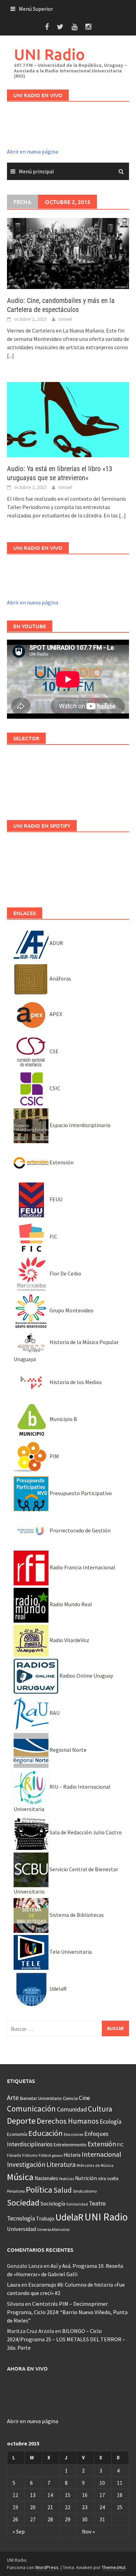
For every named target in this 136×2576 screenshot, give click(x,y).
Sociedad (23, 2203)
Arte (13, 2098)
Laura (14, 2285)
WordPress (47, 2567)
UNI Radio (49, 54)
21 (50, 2507)
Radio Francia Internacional (82, 1567)
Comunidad (72, 2109)
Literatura (61, 2164)
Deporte (21, 2121)
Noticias (67, 2179)
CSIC (54, 1088)
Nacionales (46, 2178)
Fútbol (45, 2155)
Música (20, 2177)
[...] (10, 356)
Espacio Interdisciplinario (80, 1125)
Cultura (100, 2109)
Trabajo (45, 2218)
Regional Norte (67, 1750)
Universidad (21, 2229)
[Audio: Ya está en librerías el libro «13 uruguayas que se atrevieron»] (68, 419)
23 (85, 2507)
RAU (54, 1713)
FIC (53, 1236)
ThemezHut (114, 2567)
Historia (72, 2155)
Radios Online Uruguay (86, 1676)
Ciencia (70, 2098)
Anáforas (60, 978)
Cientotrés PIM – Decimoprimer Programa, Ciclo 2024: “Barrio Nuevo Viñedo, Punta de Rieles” (67, 2312)
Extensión (61, 1162)
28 (50, 2519)
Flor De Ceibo (65, 1273)
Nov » (88, 2531)
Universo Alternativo (53, 2230)
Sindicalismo (85, 2191)
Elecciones (74, 2134)
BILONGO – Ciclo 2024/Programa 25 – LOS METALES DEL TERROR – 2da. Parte (66, 2339)
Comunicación (31, 2109)
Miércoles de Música (95, 2165)
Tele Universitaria (70, 1952)
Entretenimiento (70, 2145)
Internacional (101, 2154)
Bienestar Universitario (41, 2098)
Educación (46, 2133)
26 (15, 2519)
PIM (54, 1456)
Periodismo (16, 2191)
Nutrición (86, 2178)
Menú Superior (36, 9)
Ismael (65, 319)
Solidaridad (77, 2204)
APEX (55, 1014)
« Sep (19, 2531)
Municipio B (63, 1419)
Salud (63, 2190)
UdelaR (58, 1989)
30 (85, 2519)
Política (39, 2190)
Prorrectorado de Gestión (80, 1530)
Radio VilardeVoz (69, 1640)
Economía (17, 2134)
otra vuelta (108, 2179)
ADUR (56, 943)
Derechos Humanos (68, 2121)
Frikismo (30, 2155)
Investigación (26, 2164)
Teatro (97, 2203)
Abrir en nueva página (33, 151)
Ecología (111, 2122)
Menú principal (36, 171)
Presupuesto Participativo (80, 1493)
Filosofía (14, 2155)
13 (33, 2495)
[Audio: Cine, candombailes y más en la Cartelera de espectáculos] (68, 252)
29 (68, 2519)
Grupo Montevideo (71, 1310)
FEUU (55, 1199)
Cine (84, 2098)
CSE (54, 1051)
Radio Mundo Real (70, 1604)
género (57, 2156)
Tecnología (21, 2218)
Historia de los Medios (75, 1382)
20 (33, 2507)
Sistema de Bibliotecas (76, 1915)
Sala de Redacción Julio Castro (85, 1832)
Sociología (53, 2204)
